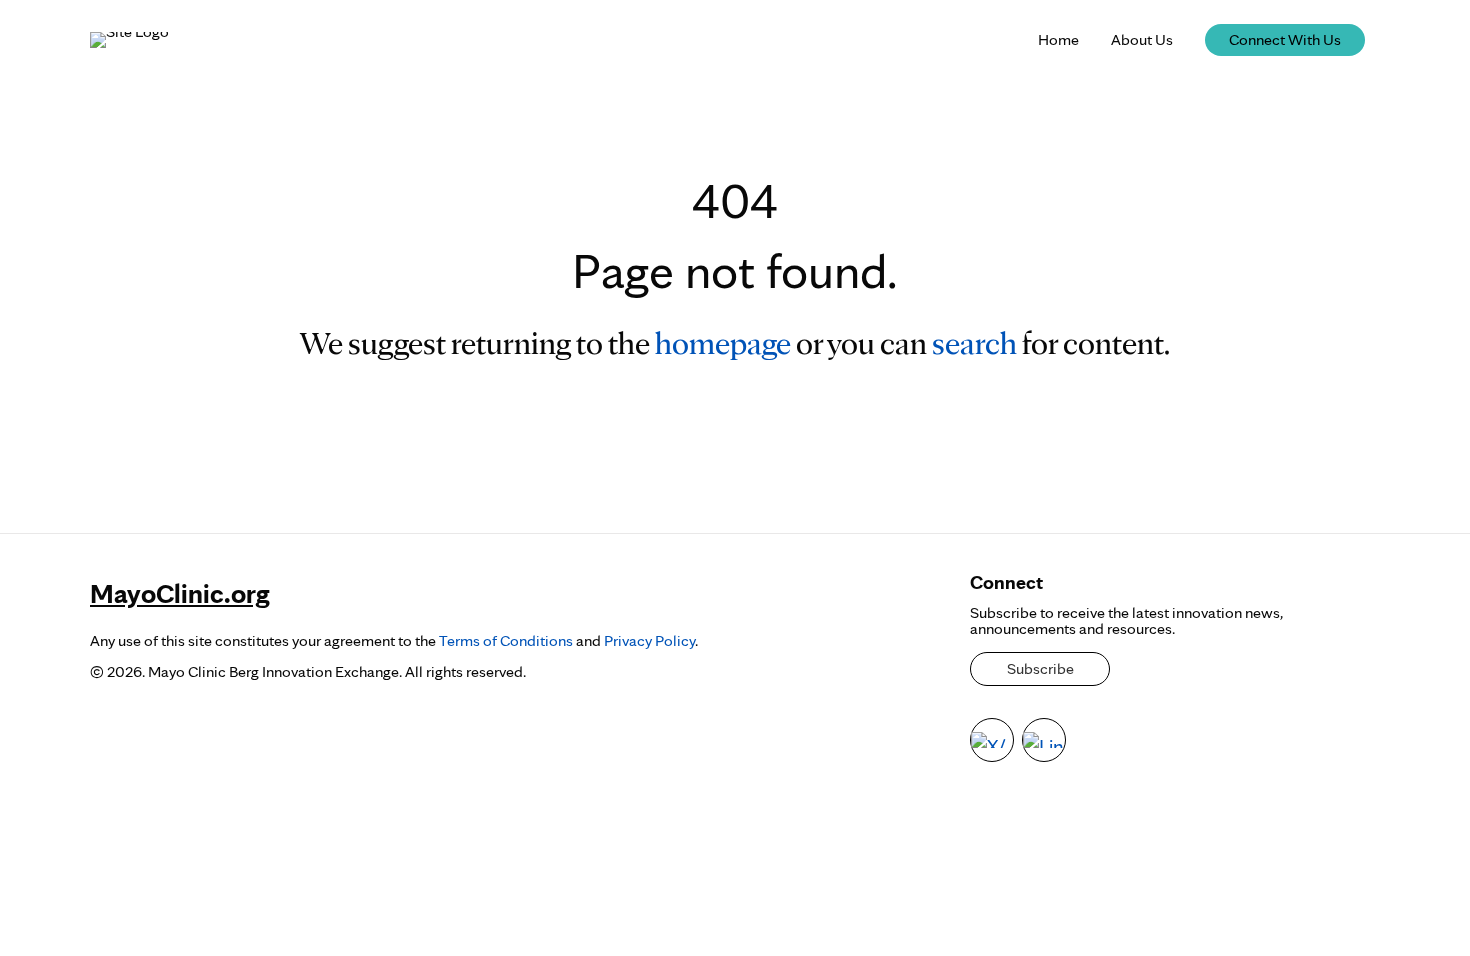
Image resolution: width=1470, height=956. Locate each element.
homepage (723, 342)
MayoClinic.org (180, 593)
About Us (1142, 39)
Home (1058, 39)
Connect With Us (1285, 39)
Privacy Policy (649, 640)
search (974, 342)
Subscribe (1040, 668)
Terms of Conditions (506, 640)
